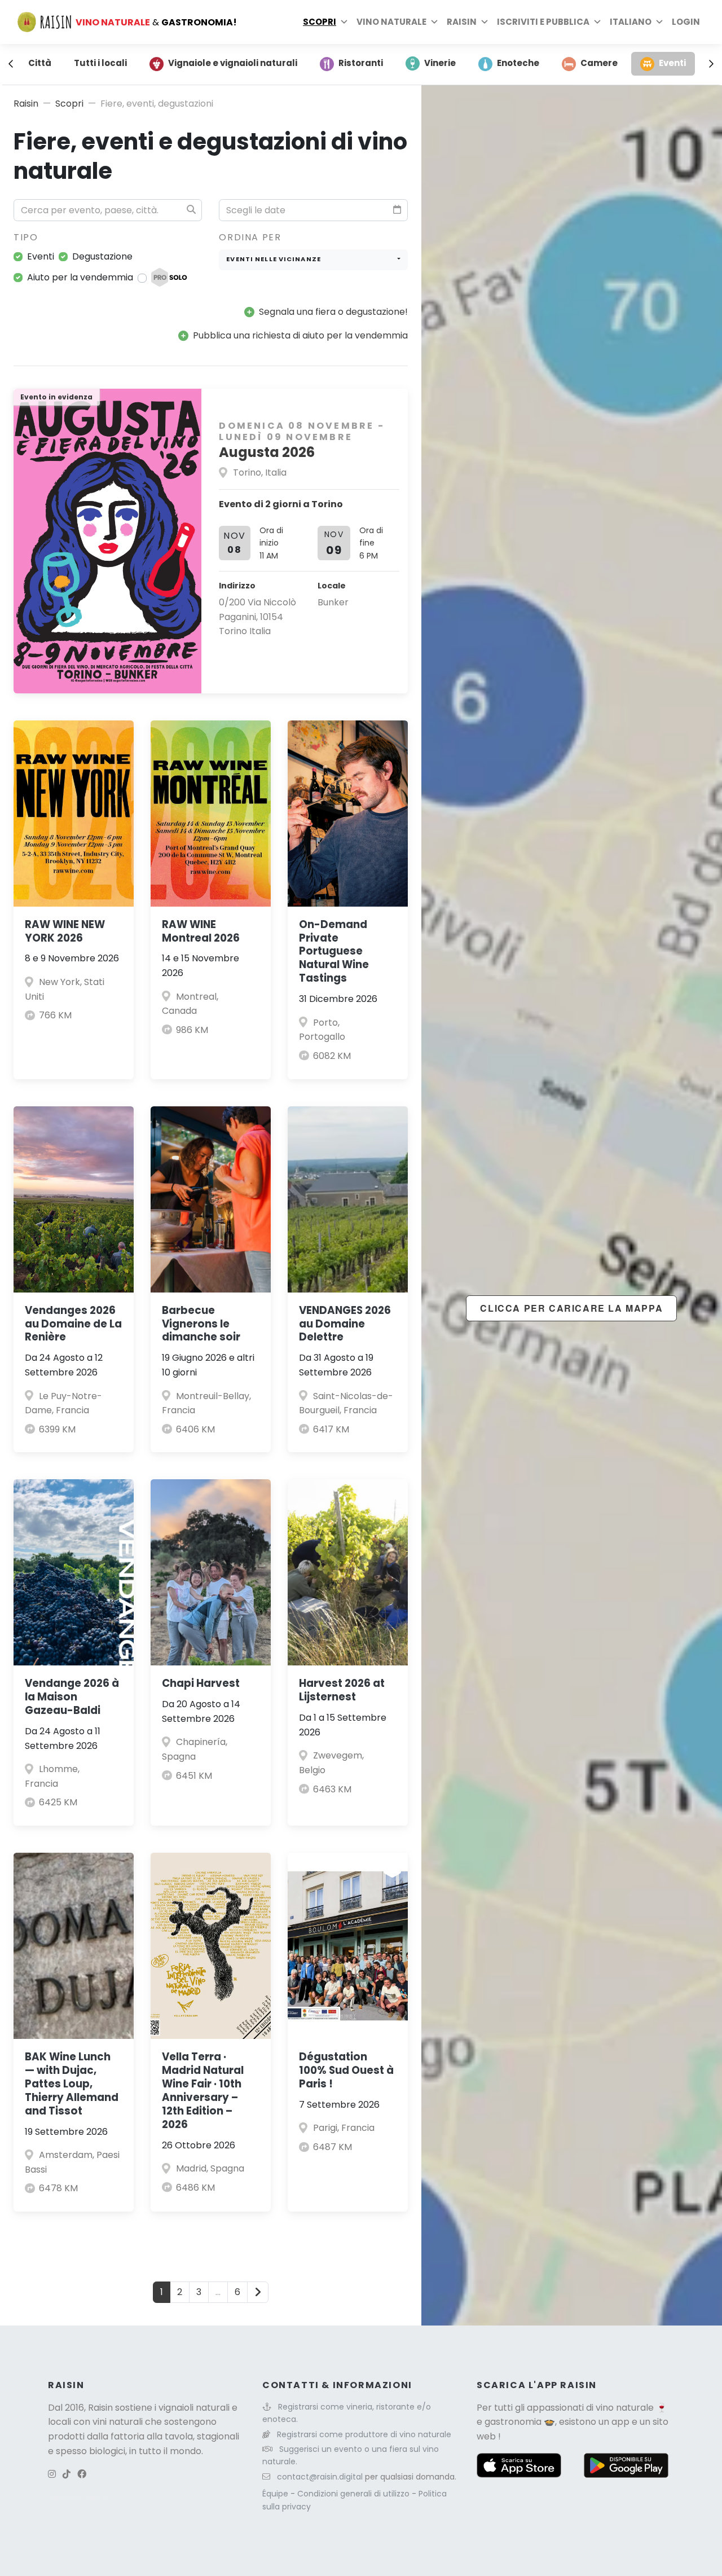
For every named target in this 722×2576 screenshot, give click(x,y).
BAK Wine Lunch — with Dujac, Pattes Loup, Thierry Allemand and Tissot (72, 2084)
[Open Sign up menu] (597, 22)
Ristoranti (361, 63)
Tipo (26, 237)
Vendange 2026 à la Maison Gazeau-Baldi (72, 1697)
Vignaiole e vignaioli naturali (233, 63)
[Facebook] (82, 2474)
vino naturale (625, 2408)
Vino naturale (391, 22)
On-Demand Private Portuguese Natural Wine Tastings (334, 951)
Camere (599, 63)
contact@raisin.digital (320, 2477)
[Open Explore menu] (344, 22)
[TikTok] (67, 2474)
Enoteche (518, 63)
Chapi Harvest (201, 1683)
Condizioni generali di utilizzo (355, 2494)
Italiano (631, 22)
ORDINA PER (250, 237)
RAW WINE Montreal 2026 (201, 931)
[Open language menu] (659, 22)
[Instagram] (52, 2474)
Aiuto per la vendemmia (80, 277)
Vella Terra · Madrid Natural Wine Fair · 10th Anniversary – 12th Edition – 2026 (203, 2091)
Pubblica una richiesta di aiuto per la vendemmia (300, 335)
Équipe (276, 2494)
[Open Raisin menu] (485, 22)
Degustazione (102, 256)
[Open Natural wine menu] (434, 22)
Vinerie (440, 63)
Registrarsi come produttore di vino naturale (364, 2434)
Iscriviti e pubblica (543, 22)
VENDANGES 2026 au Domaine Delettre (345, 1324)
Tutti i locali (100, 63)
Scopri (320, 22)
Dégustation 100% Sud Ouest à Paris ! (346, 2070)
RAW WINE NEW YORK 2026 (65, 931)
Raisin (26, 104)
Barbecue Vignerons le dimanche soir (201, 1324)
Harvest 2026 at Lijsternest (342, 1690)
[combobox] (313, 260)
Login (686, 22)
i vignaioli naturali (192, 2408)
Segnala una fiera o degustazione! (333, 312)
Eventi (672, 63)
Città (40, 63)
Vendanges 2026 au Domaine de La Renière (73, 1324)
